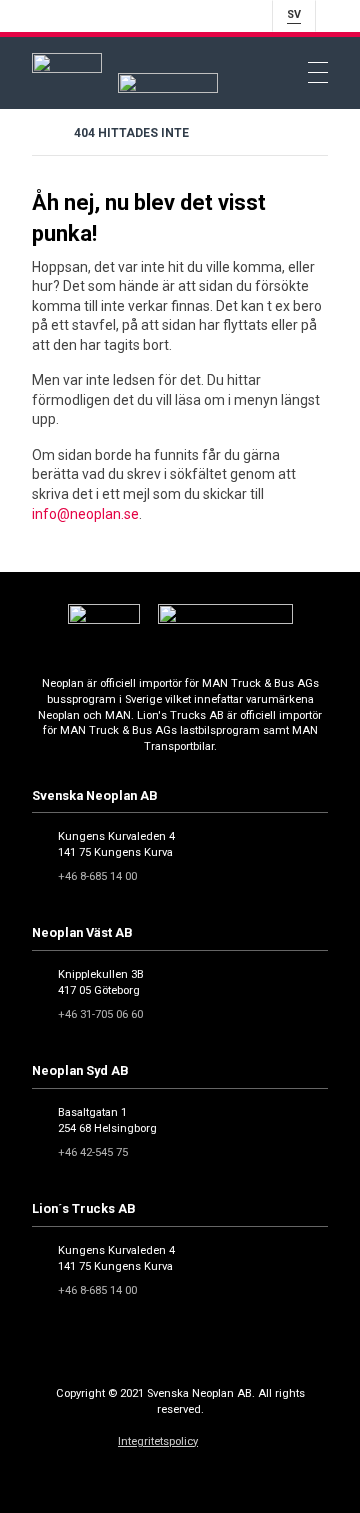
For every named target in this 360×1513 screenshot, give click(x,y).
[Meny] (318, 73)
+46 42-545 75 (93, 1152)
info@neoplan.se (85, 514)
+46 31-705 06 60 (100, 1014)
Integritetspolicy (158, 1441)
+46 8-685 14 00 (97, 876)
